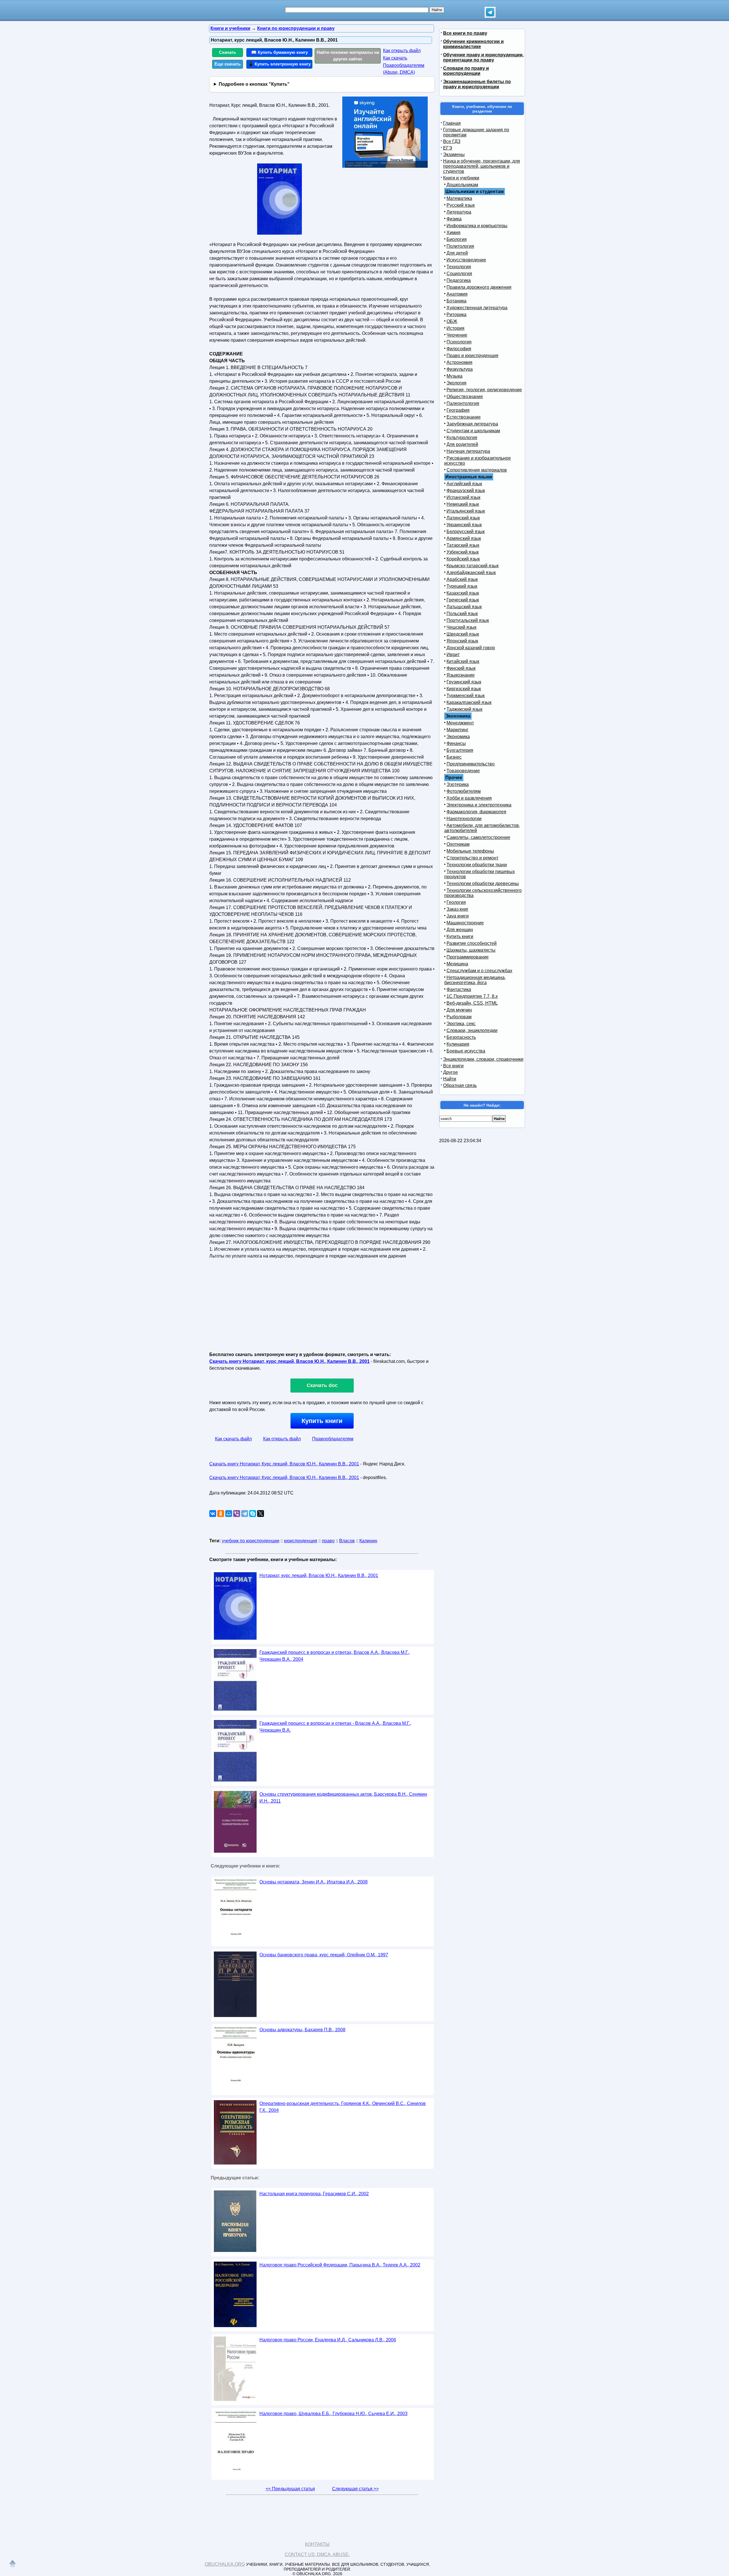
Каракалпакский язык (469, 702)
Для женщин (460, 930)
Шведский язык (463, 634)
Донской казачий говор (471, 648)
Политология (460, 246)
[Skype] (253, 1514)
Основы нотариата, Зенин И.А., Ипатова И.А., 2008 (314, 1882)
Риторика (456, 315)
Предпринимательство (471, 764)
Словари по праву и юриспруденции (466, 71)
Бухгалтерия (460, 750)
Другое (450, 1072)
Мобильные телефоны (470, 851)
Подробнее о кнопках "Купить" (254, 84)
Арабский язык (462, 579)
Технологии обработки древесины (483, 883)
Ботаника (456, 301)
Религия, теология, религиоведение (484, 390)
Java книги (458, 916)
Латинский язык (463, 518)
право (328, 1541)
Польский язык (462, 614)
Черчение (457, 335)
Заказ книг (457, 909)
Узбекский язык (463, 552)
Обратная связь (460, 1085)
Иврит (453, 655)
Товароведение (463, 771)
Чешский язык (461, 627)
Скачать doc (322, 1385)
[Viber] (237, 1514)
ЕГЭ (448, 148)
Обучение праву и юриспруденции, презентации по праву (483, 57)
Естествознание (464, 417)
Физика (454, 219)
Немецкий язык (463, 504)
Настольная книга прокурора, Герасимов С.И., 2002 (314, 2194)
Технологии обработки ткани (477, 865)
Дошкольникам (462, 185)
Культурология (462, 438)
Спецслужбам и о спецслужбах (479, 971)
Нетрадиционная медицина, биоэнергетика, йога (475, 980)
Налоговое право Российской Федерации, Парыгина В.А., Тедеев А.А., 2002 (340, 2265)
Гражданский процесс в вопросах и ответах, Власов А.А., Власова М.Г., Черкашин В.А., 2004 (335, 1656)
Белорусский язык (466, 532)
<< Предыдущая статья (290, 2489)
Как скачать (395, 58)
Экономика (458, 737)
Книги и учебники (461, 178)
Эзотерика (458, 784)
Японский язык (462, 641)
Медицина (457, 964)
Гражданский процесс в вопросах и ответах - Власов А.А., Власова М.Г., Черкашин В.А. (335, 1727)
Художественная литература (477, 308)
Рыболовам (459, 1017)
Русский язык (461, 205)
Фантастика (459, 989)
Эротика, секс (461, 1024)
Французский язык (466, 491)
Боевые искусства (466, 1051)
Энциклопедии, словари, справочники (483, 1059)
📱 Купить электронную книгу (279, 64)
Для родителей (462, 444)
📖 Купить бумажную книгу (279, 52)
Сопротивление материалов (477, 470)
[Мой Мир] (229, 1514)
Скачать (228, 52)
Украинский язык (464, 525)
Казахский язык (463, 593)
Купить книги (322, 1421)
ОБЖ (452, 321)
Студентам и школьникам (473, 431)
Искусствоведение (466, 260)
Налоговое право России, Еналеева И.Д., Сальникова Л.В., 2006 (328, 2340)
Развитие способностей (472, 943)
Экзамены (454, 154)
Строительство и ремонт (472, 858)
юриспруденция (301, 1541)
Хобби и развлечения (469, 798)
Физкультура (460, 369)
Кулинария (458, 1044)
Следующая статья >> (355, 2489)
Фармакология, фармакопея (476, 812)
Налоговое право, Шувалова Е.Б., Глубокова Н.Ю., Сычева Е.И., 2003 (333, 2414)
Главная (452, 123)
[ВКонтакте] (213, 1514)
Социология (459, 274)
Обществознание (465, 397)
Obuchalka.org (225, 2564)
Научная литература (468, 451)
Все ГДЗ (452, 141)
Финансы (456, 743)
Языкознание (461, 675)
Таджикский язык (464, 709)
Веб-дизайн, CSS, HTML (472, 1003)
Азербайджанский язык (471, 573)
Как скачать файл (233, 1439)
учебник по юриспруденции (251, 1541)
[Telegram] (245, 1514)
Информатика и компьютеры (477, 226)
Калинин (368, 1541)
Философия (459, 349)
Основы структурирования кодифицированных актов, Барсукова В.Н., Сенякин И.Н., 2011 (343, 1798)
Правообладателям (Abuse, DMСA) (404, 69)
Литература (459, 212)
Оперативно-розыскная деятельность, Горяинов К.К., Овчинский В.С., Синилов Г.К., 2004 (343, 2107)
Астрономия (459, 362)
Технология (459, 267)
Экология (456, 383)
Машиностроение (465, 923)
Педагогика (459, 280)
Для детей (457, 253)
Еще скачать (228, 64)
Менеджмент (460, 723)
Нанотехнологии (464, 819)
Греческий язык (463, 600)
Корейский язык (463, 559)
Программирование (468, 957)
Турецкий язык (462, 586)
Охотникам (458, 844)
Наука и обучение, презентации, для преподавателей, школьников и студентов (482, 166)
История (455, 328)
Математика (459, 198)
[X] (261, 1514)
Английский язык (464, 484)
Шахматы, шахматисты (471, 950)
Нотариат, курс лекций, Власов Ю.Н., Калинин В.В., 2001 (319, 1575)
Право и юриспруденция (472, 356)
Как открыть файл (402, 51)
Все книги (453, 1066)
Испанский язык (463, 497)
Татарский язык (463, 545)
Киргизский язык (464, 689)
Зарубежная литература (472, 424)
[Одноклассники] (221, 1514)
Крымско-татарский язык (473, 566)
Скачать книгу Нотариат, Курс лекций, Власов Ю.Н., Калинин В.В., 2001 (284, 1464)
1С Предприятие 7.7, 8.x (472, 996)
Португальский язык (468, 620)
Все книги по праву (465, 33)
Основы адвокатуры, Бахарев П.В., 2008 (302, 2030)
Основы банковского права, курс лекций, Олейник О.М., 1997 (324, 1955)
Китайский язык (463, 661)
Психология (459, 342)
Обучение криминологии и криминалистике (473, 44)
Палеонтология (463, 403)
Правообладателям (333, 1439)
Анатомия (457, 294)
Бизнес (454, 757)
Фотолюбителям (464, 791)
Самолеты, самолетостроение (478, 837)
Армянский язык (464, 538)
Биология (457, 239)
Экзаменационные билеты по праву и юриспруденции (477, 84)
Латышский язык (464, 607)
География (458, 410)
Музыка (454, 376)
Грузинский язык (464, 682)
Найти (450, 1079)
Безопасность (461, 1037)
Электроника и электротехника (479, 805)
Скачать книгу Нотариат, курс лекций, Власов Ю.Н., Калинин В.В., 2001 (289, 1361)
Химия (453, 233)
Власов (347, 1541)
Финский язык (461, 668)
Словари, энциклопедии (472, 1030)
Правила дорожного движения (479, 287)
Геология (456, 902)
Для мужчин (459, 1010)
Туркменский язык (466, 696)
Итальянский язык (466, 511)
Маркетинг (457, 730)
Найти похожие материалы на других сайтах (348, 56)
